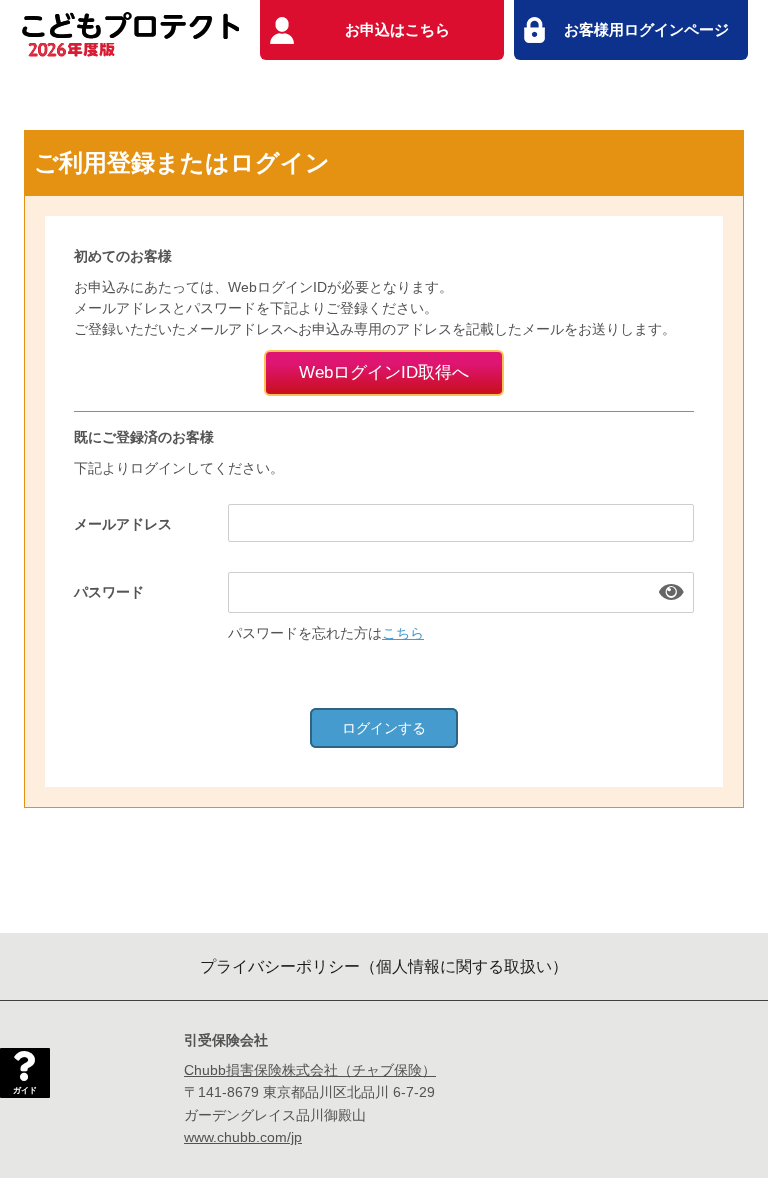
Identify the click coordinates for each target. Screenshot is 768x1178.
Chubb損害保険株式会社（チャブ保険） (310, 1070)
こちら (403, 633)
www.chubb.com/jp (243, 1137)
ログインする (384, 728)
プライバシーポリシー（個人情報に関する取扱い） (384, 966)
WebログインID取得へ (384, 372)
